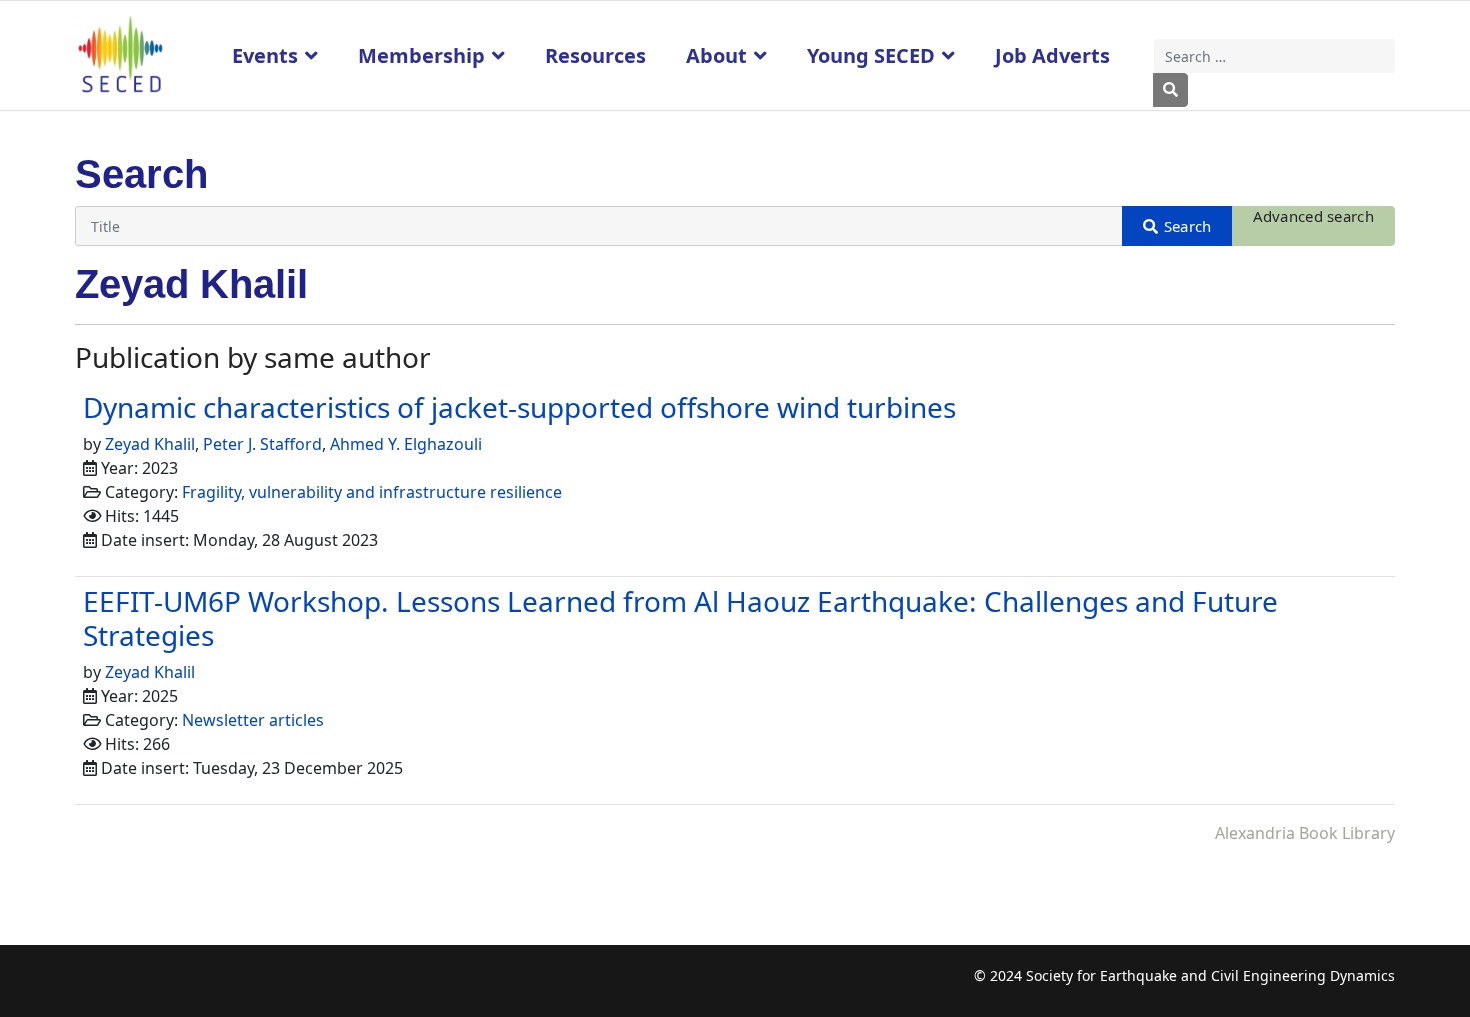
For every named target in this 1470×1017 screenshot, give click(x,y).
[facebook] (89, 986)
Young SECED (871, 55)
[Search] (1177, 226)
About (716, 55)
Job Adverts (1052, 55)
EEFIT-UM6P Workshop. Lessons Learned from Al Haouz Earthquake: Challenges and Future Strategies (680, 618)
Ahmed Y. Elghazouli (406, 444)
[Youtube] (167, 986)
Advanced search (1314, 216)
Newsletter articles (253, 720)
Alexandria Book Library (1305, 833)
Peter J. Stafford (262, 444)
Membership (421, 55)
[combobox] (1275, 56)
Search (1170, 90)
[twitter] (128, 986)
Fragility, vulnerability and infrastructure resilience (372, 492)
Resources (595, 55)
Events (265, 55)
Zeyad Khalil (150, 444)
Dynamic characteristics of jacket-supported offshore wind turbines (519, 407)
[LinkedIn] (206, 986)
